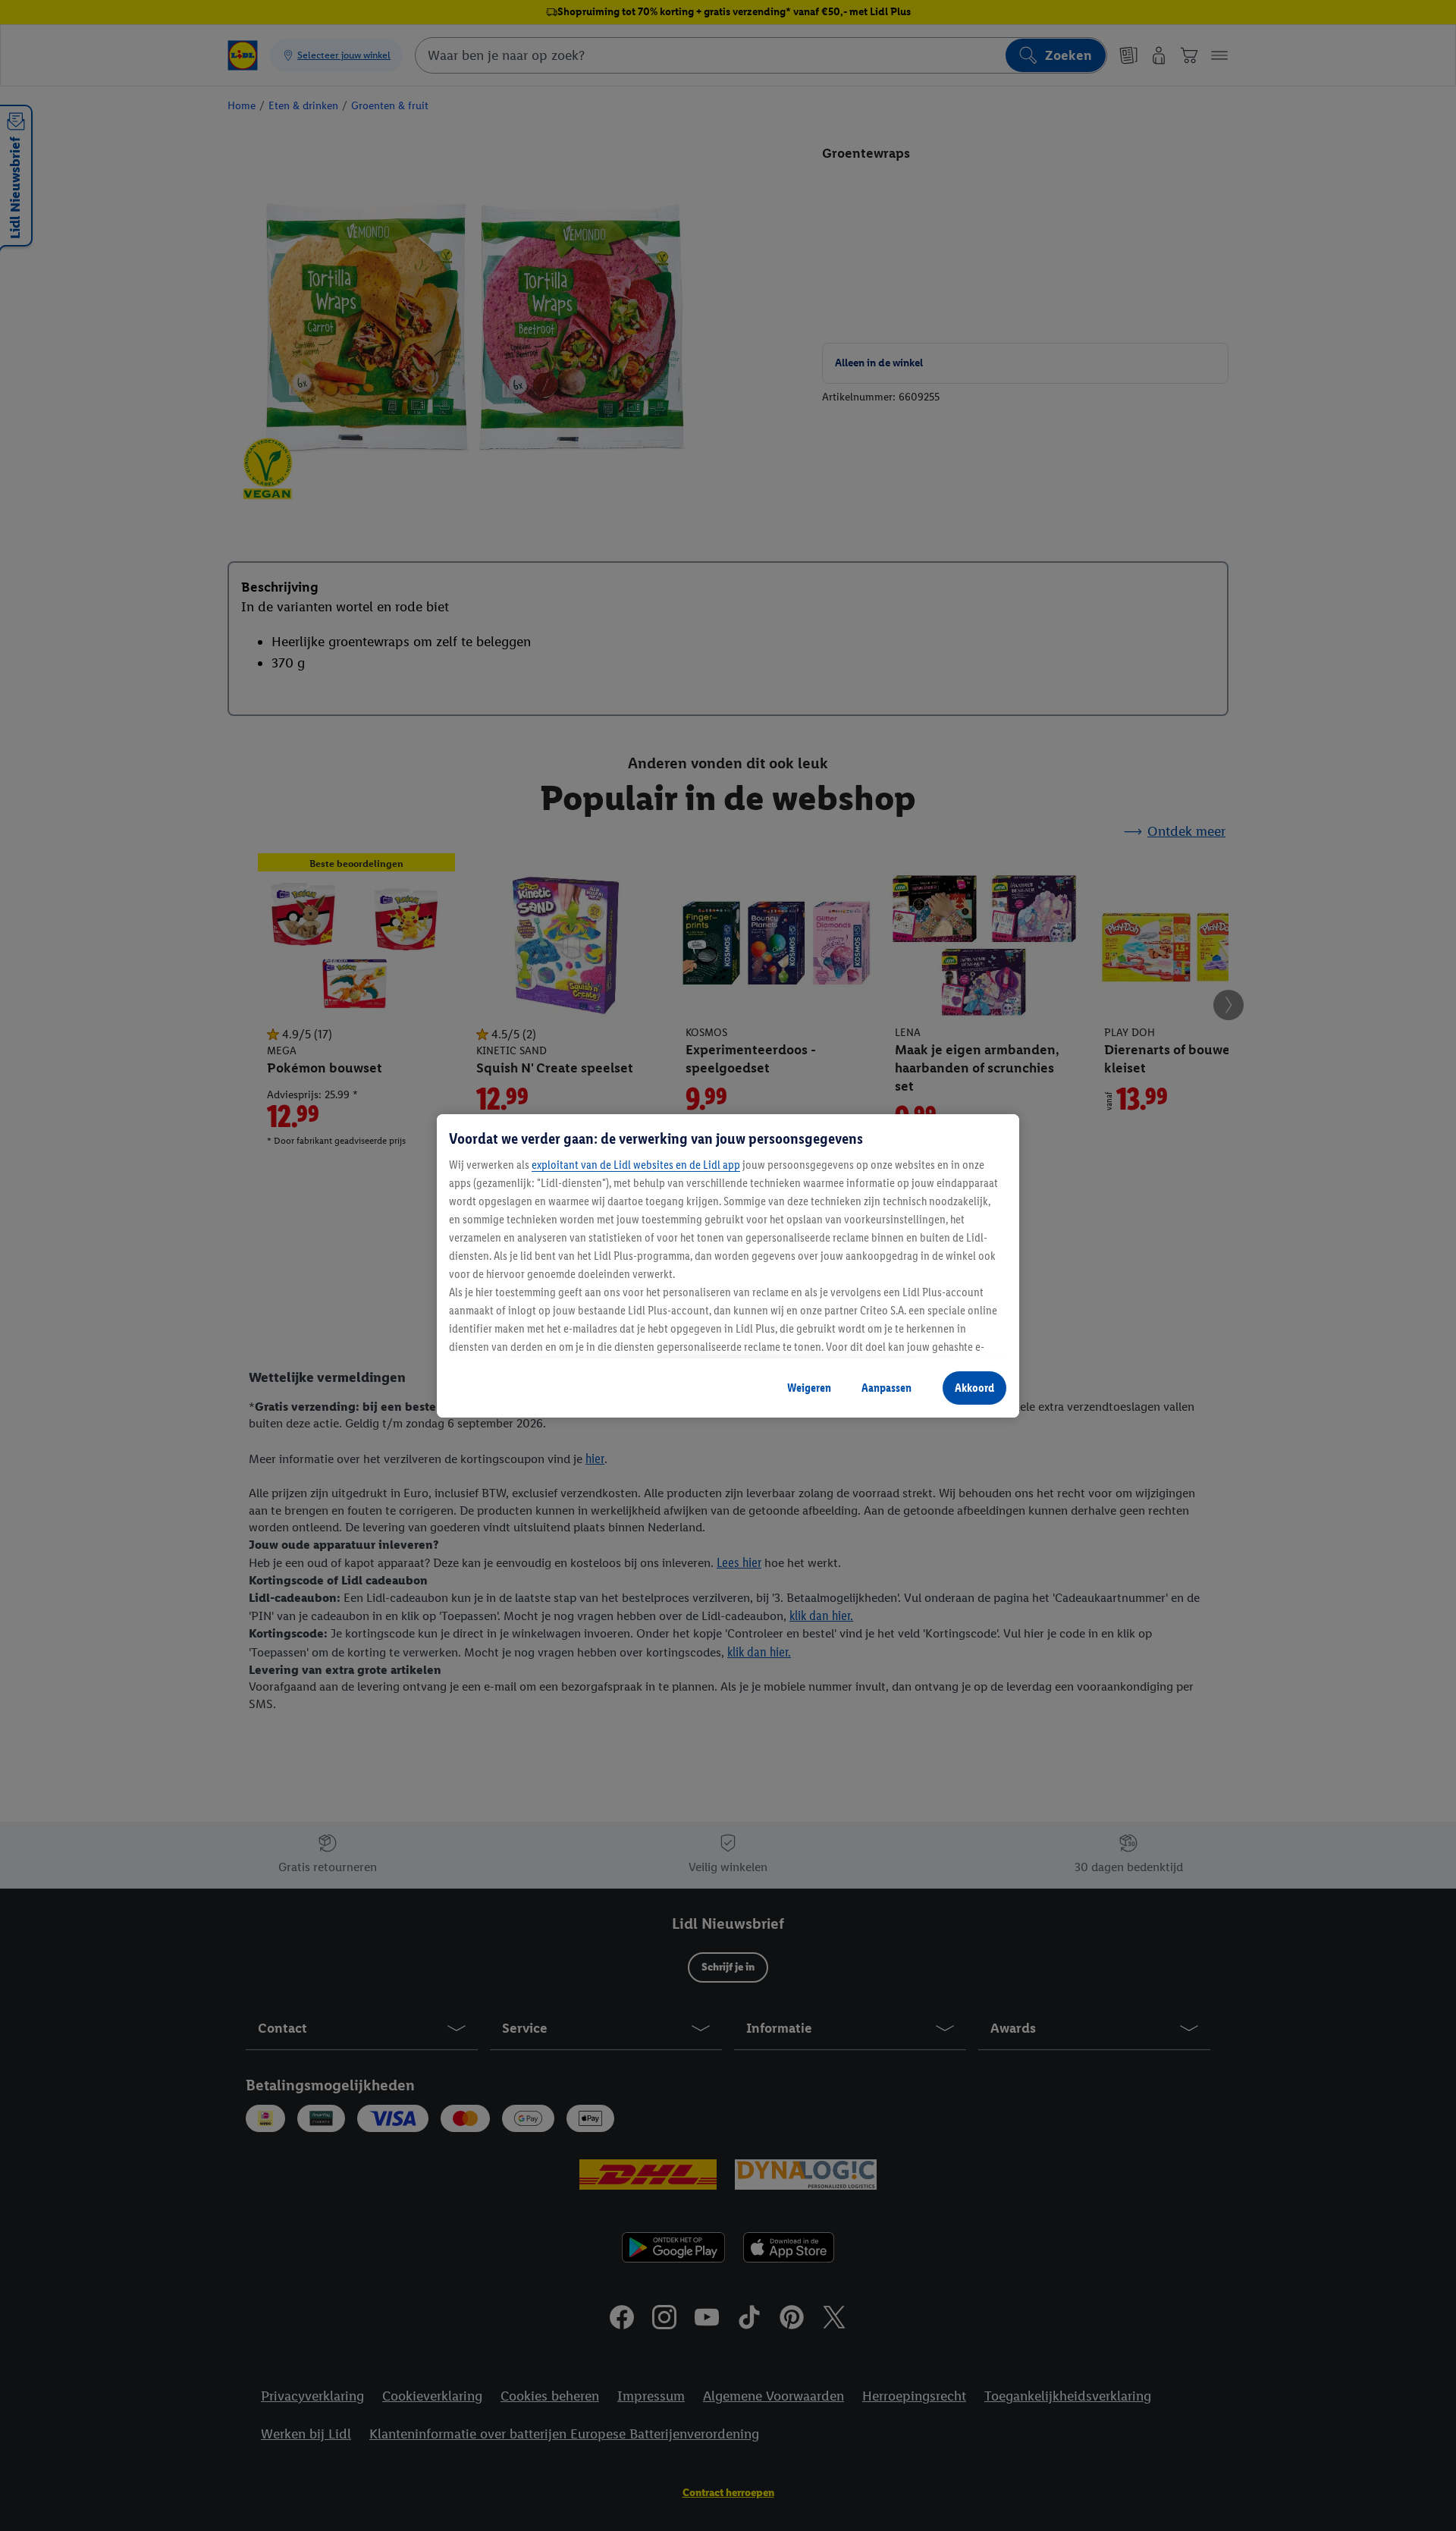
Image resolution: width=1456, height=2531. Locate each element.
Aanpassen (886, 1388)
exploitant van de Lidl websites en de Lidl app (636, 1165)
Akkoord (974, 1388)
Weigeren (809, 1388)
